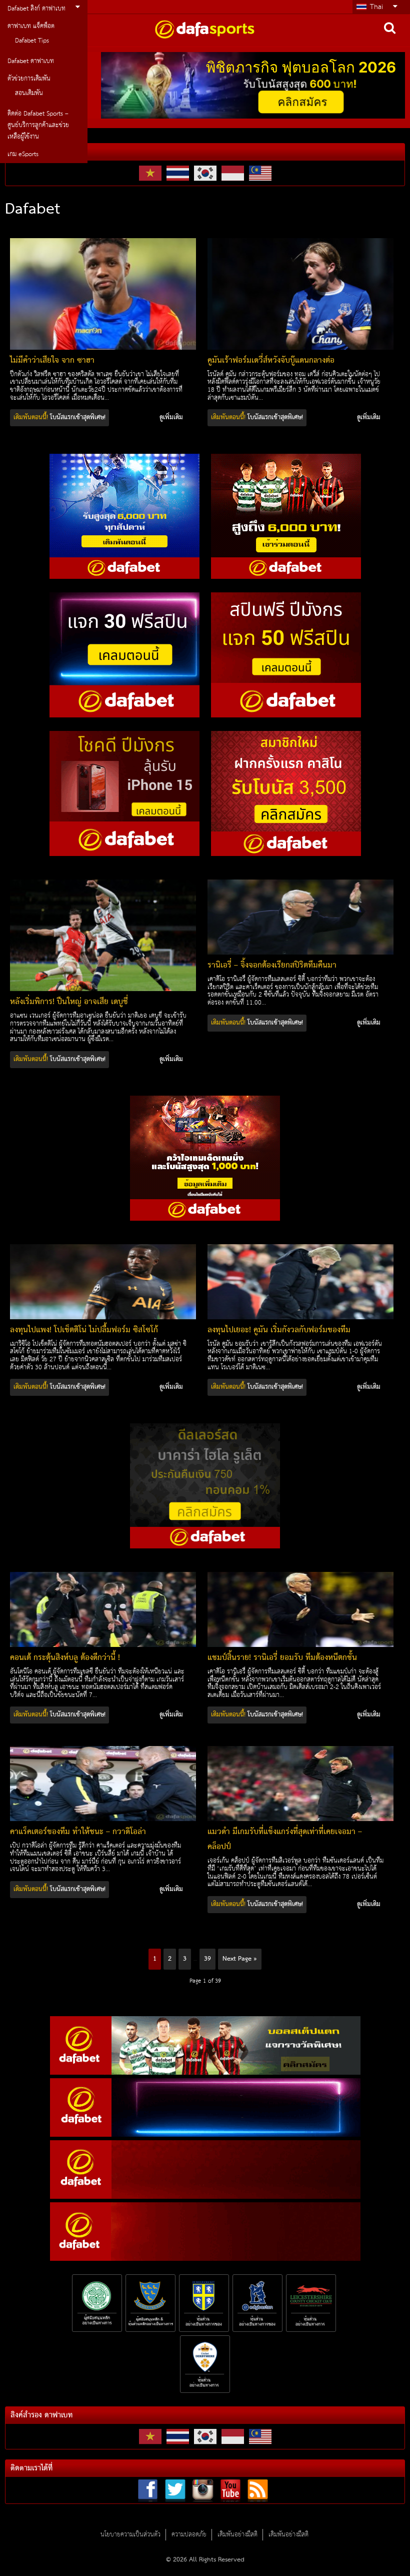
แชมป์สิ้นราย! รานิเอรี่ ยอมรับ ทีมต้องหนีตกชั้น (282, 1658)
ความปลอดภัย (189, 2535)
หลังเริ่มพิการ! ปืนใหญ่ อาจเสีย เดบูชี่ (69, 1002)
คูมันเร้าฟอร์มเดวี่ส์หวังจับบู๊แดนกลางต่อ (271, 361)
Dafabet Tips (32, 41)
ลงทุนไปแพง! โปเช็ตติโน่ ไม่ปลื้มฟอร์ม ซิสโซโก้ (84, 1330)
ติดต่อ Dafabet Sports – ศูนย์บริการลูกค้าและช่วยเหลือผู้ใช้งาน (38, 125)
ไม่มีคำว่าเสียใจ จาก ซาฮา (52, 361)
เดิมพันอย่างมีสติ (237, 2535)
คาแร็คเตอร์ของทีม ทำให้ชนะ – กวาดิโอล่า (78, 1832)
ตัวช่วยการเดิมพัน (29, 79)
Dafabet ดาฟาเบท (31, 61)
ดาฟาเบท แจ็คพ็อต (31, 26)
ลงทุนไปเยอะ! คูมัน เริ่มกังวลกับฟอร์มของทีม (279, 1330)
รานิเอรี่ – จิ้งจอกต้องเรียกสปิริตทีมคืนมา (272, 966)
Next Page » (240, 1959)
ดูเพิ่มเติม (171, 418)
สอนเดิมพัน (29, 93)
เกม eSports (23, 154)
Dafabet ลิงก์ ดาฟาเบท (36, 9)
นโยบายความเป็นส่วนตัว (130, 2535)
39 (207, 1959)
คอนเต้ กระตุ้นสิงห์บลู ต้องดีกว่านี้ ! (65, 1658)
